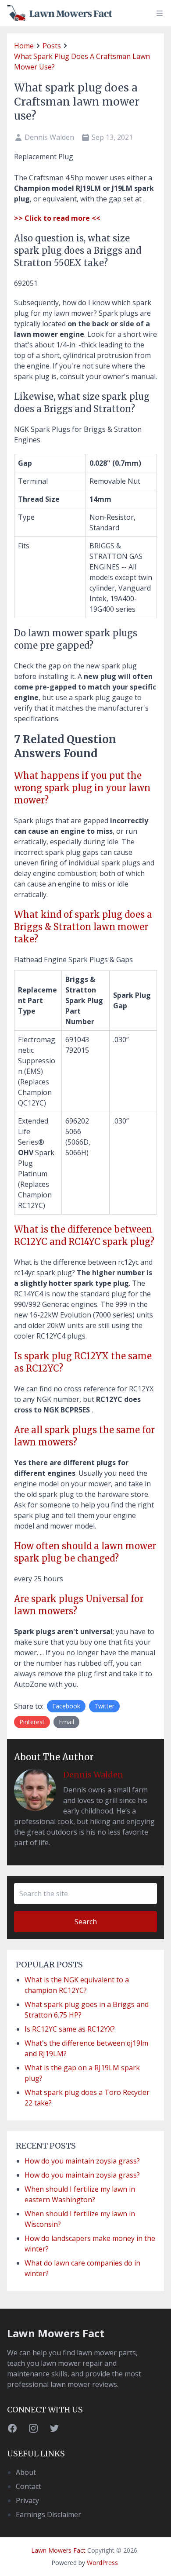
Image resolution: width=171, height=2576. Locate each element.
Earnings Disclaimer (48, 2514)
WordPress (102, 2563)
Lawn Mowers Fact (56, 2333)
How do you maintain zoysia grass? (82, 2161)
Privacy (27, 2500)
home (24, 46)
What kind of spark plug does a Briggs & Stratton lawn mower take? (83, 927)
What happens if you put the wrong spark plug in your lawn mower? (82, 788)
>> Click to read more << (57, 218)
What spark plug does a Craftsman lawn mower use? (82, 62)
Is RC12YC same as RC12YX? (70, 2029)
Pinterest (32, 1722)
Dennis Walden (93, 1775)
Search (86, 1922)
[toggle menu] (160, 13)
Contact (28, 2486)
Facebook (66, 1706)
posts (52, 46)
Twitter (104, 1706)
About (26, 2472)
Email (66, 1722)
